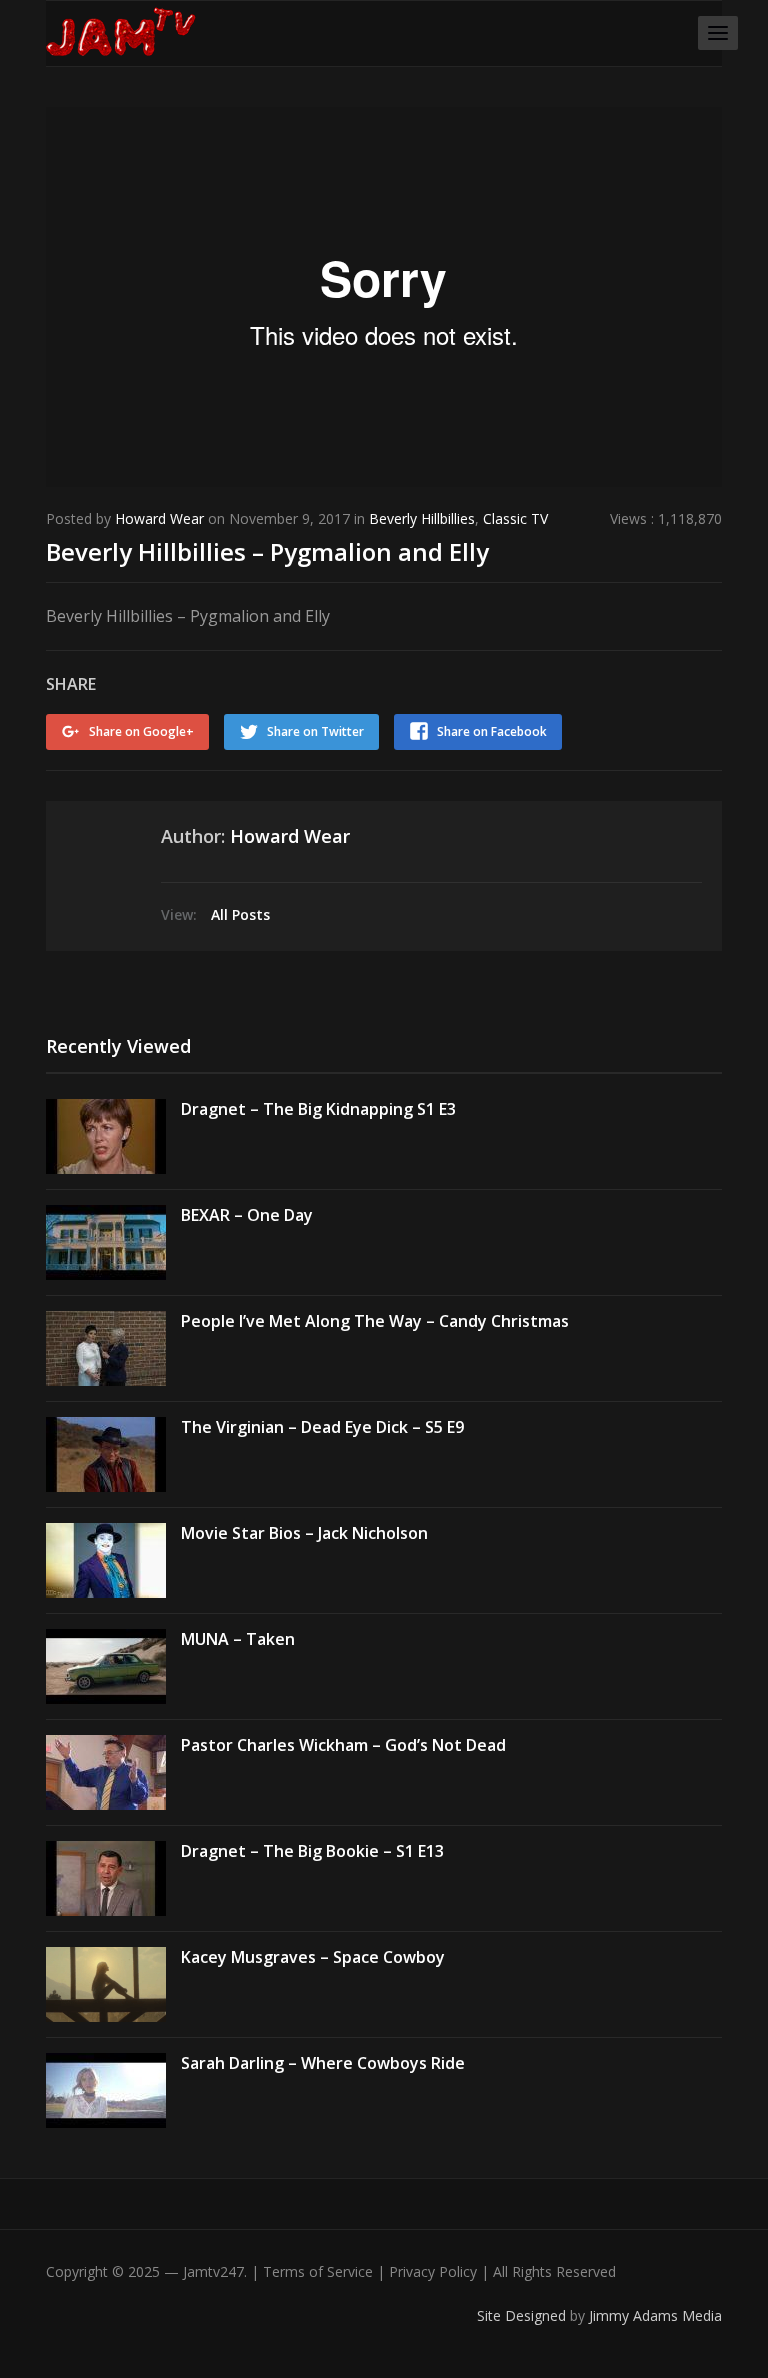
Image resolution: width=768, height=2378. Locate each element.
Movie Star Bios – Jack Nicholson (304, 1533)
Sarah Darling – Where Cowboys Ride (323, 2063)
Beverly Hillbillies (422, 518)
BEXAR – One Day (247, 1215)
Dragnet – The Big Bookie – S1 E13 (312, 1851)
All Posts (240, 914)
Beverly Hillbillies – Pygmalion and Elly (267, 551)
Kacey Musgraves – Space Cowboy (313, 1957)
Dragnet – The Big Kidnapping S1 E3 (318, 1109)
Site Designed (523, 2315)
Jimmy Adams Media (655, 2315)
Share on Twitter (315, 731)
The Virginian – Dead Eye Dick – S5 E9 (322, 1427)
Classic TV (515, 518)
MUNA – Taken (238, 1639)
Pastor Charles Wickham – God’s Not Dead (343, 1745)
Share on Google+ (141, 731)
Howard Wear (159, 518)
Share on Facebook (492, 731)
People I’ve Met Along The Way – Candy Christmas (375, 1321)
